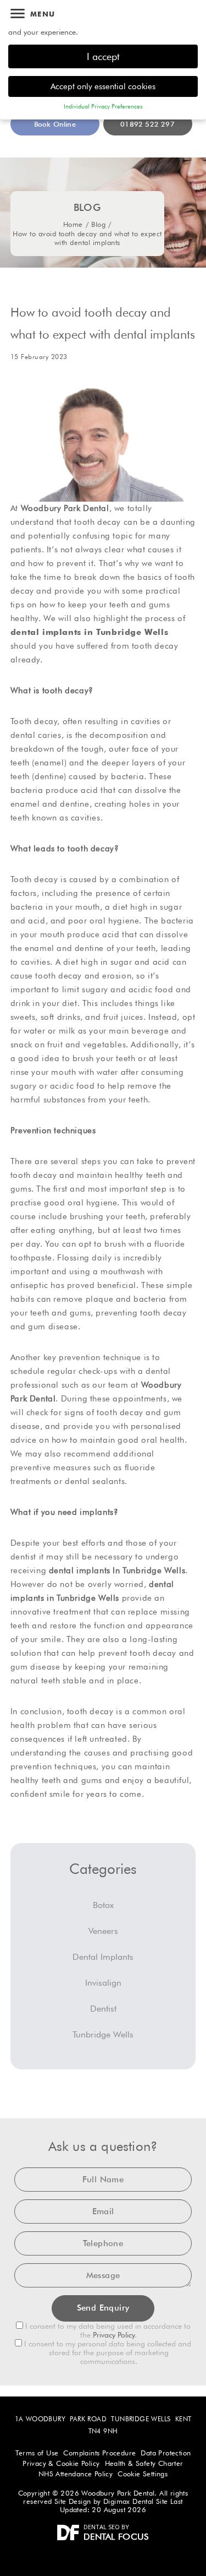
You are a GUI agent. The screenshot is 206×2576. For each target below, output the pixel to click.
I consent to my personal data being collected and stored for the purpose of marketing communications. (107, 2352)
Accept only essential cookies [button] (103, 86)
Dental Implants (103, 1957)
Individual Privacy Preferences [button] (103, 106)
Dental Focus (116, 2537)
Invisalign (103, 1983)
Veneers (103, 1931)
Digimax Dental (129, 2501)
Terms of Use (37, 2453)
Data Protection (166, 2453)
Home (73, 224)
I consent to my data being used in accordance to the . (107, 2330)
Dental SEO (102, 2527)
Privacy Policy (114, 2335)
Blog (98, 224)
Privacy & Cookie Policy (61, 2463)
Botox (103, 1905)
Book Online (55, 124)
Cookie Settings (143, 2474)
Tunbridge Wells (103, 2034)
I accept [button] (103, 56)
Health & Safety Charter (144, 2463)
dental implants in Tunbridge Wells (89, 632)
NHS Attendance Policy (76, 2474)
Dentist (103, 2009)
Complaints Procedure (99, 2453)
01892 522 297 (147, 124)
